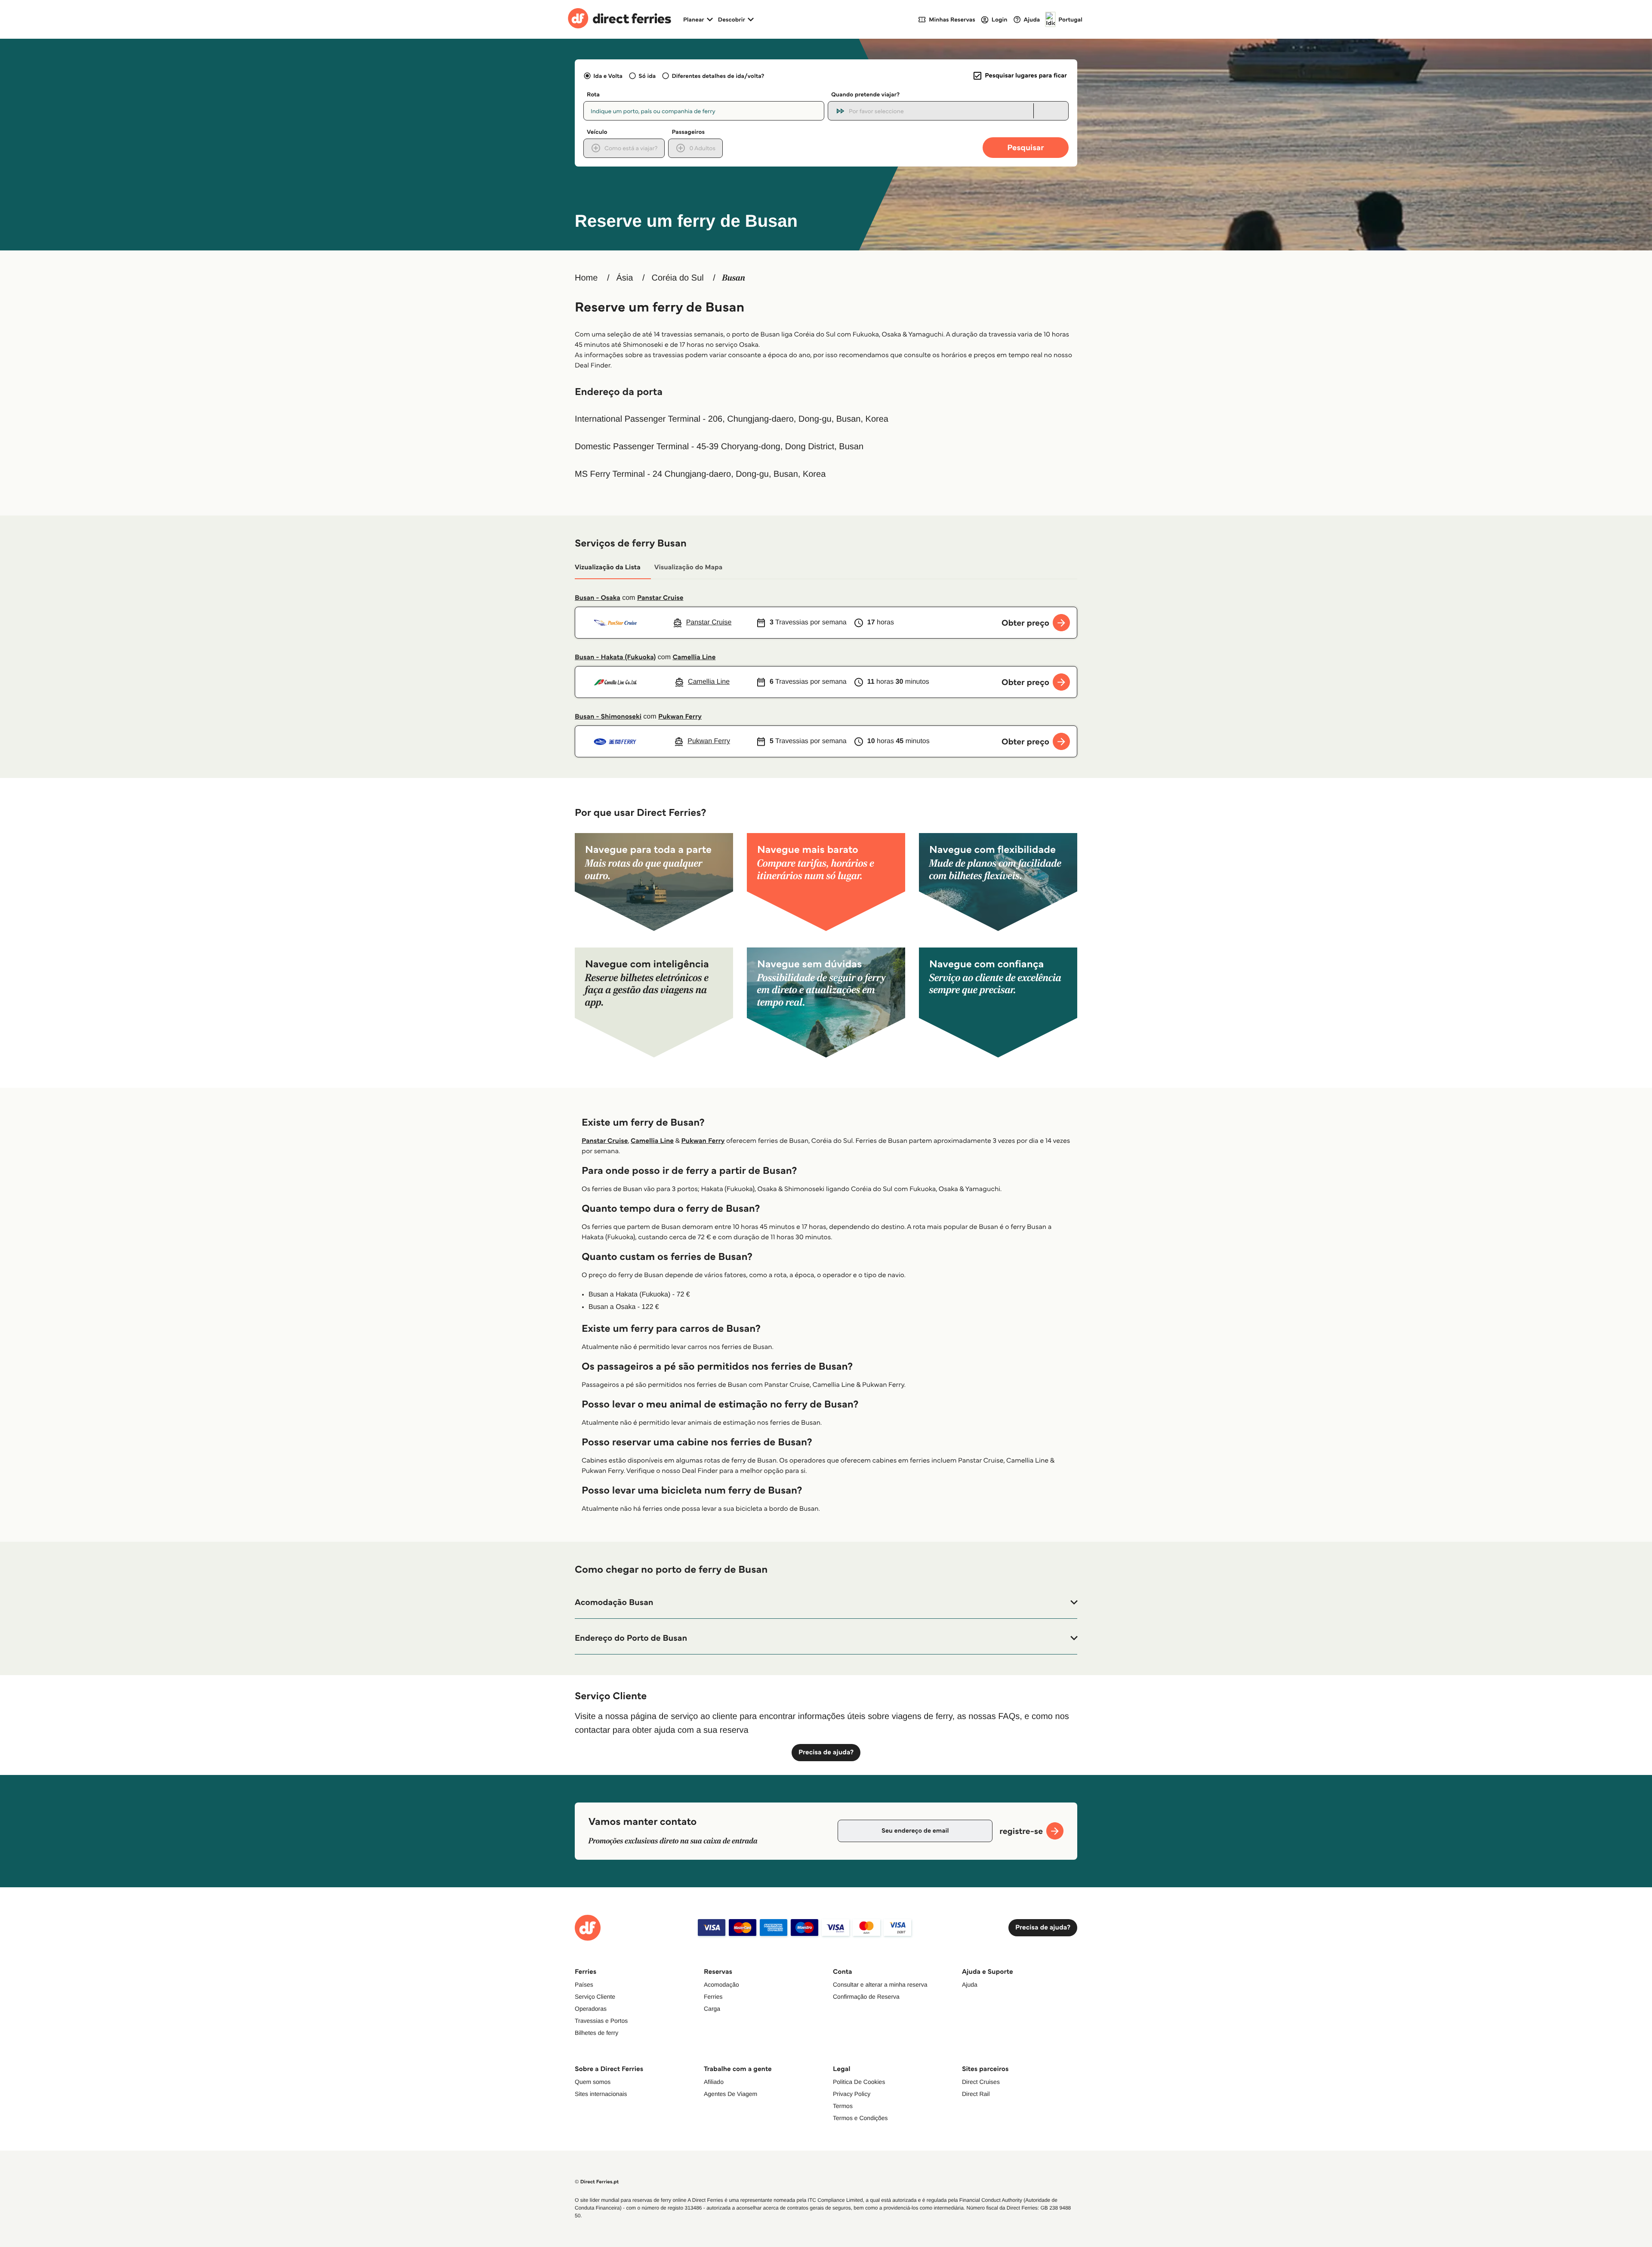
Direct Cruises (981, 2082)
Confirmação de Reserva (866, 1997)
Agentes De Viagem (730, 2094)
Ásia (624, 278)
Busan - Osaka (598, 598)
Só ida (647, 76)
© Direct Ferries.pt (597, 2182)
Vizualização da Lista (608, 567)
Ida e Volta (608, 76)
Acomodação (721, 1985)
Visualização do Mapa (689, 567)
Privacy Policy (852, 2094)
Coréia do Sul (678, 278)
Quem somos (593, 2082)
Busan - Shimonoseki (608, 717)
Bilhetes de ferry (596, 2033)
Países (584, 1985)
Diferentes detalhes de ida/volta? (718, 76)
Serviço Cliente (595, 1997)
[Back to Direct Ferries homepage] (619, 19)
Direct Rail (976, 2094)
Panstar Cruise (660, 598)
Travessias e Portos (601, 2021)
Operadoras (591, 2009)
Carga (712, 2009)
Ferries (713, 1997)
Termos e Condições (860, 2118)
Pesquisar (1025, 147)
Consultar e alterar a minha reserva (880, 1985)
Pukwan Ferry (680, 717)
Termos (843, 2106)
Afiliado (714, 2082)
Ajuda (970, 1985)
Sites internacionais (601, 2094)
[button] (826, 1602)
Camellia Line (694, 657)
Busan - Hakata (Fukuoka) (615, 657)
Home (586, 278)
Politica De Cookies (859, 2082)
